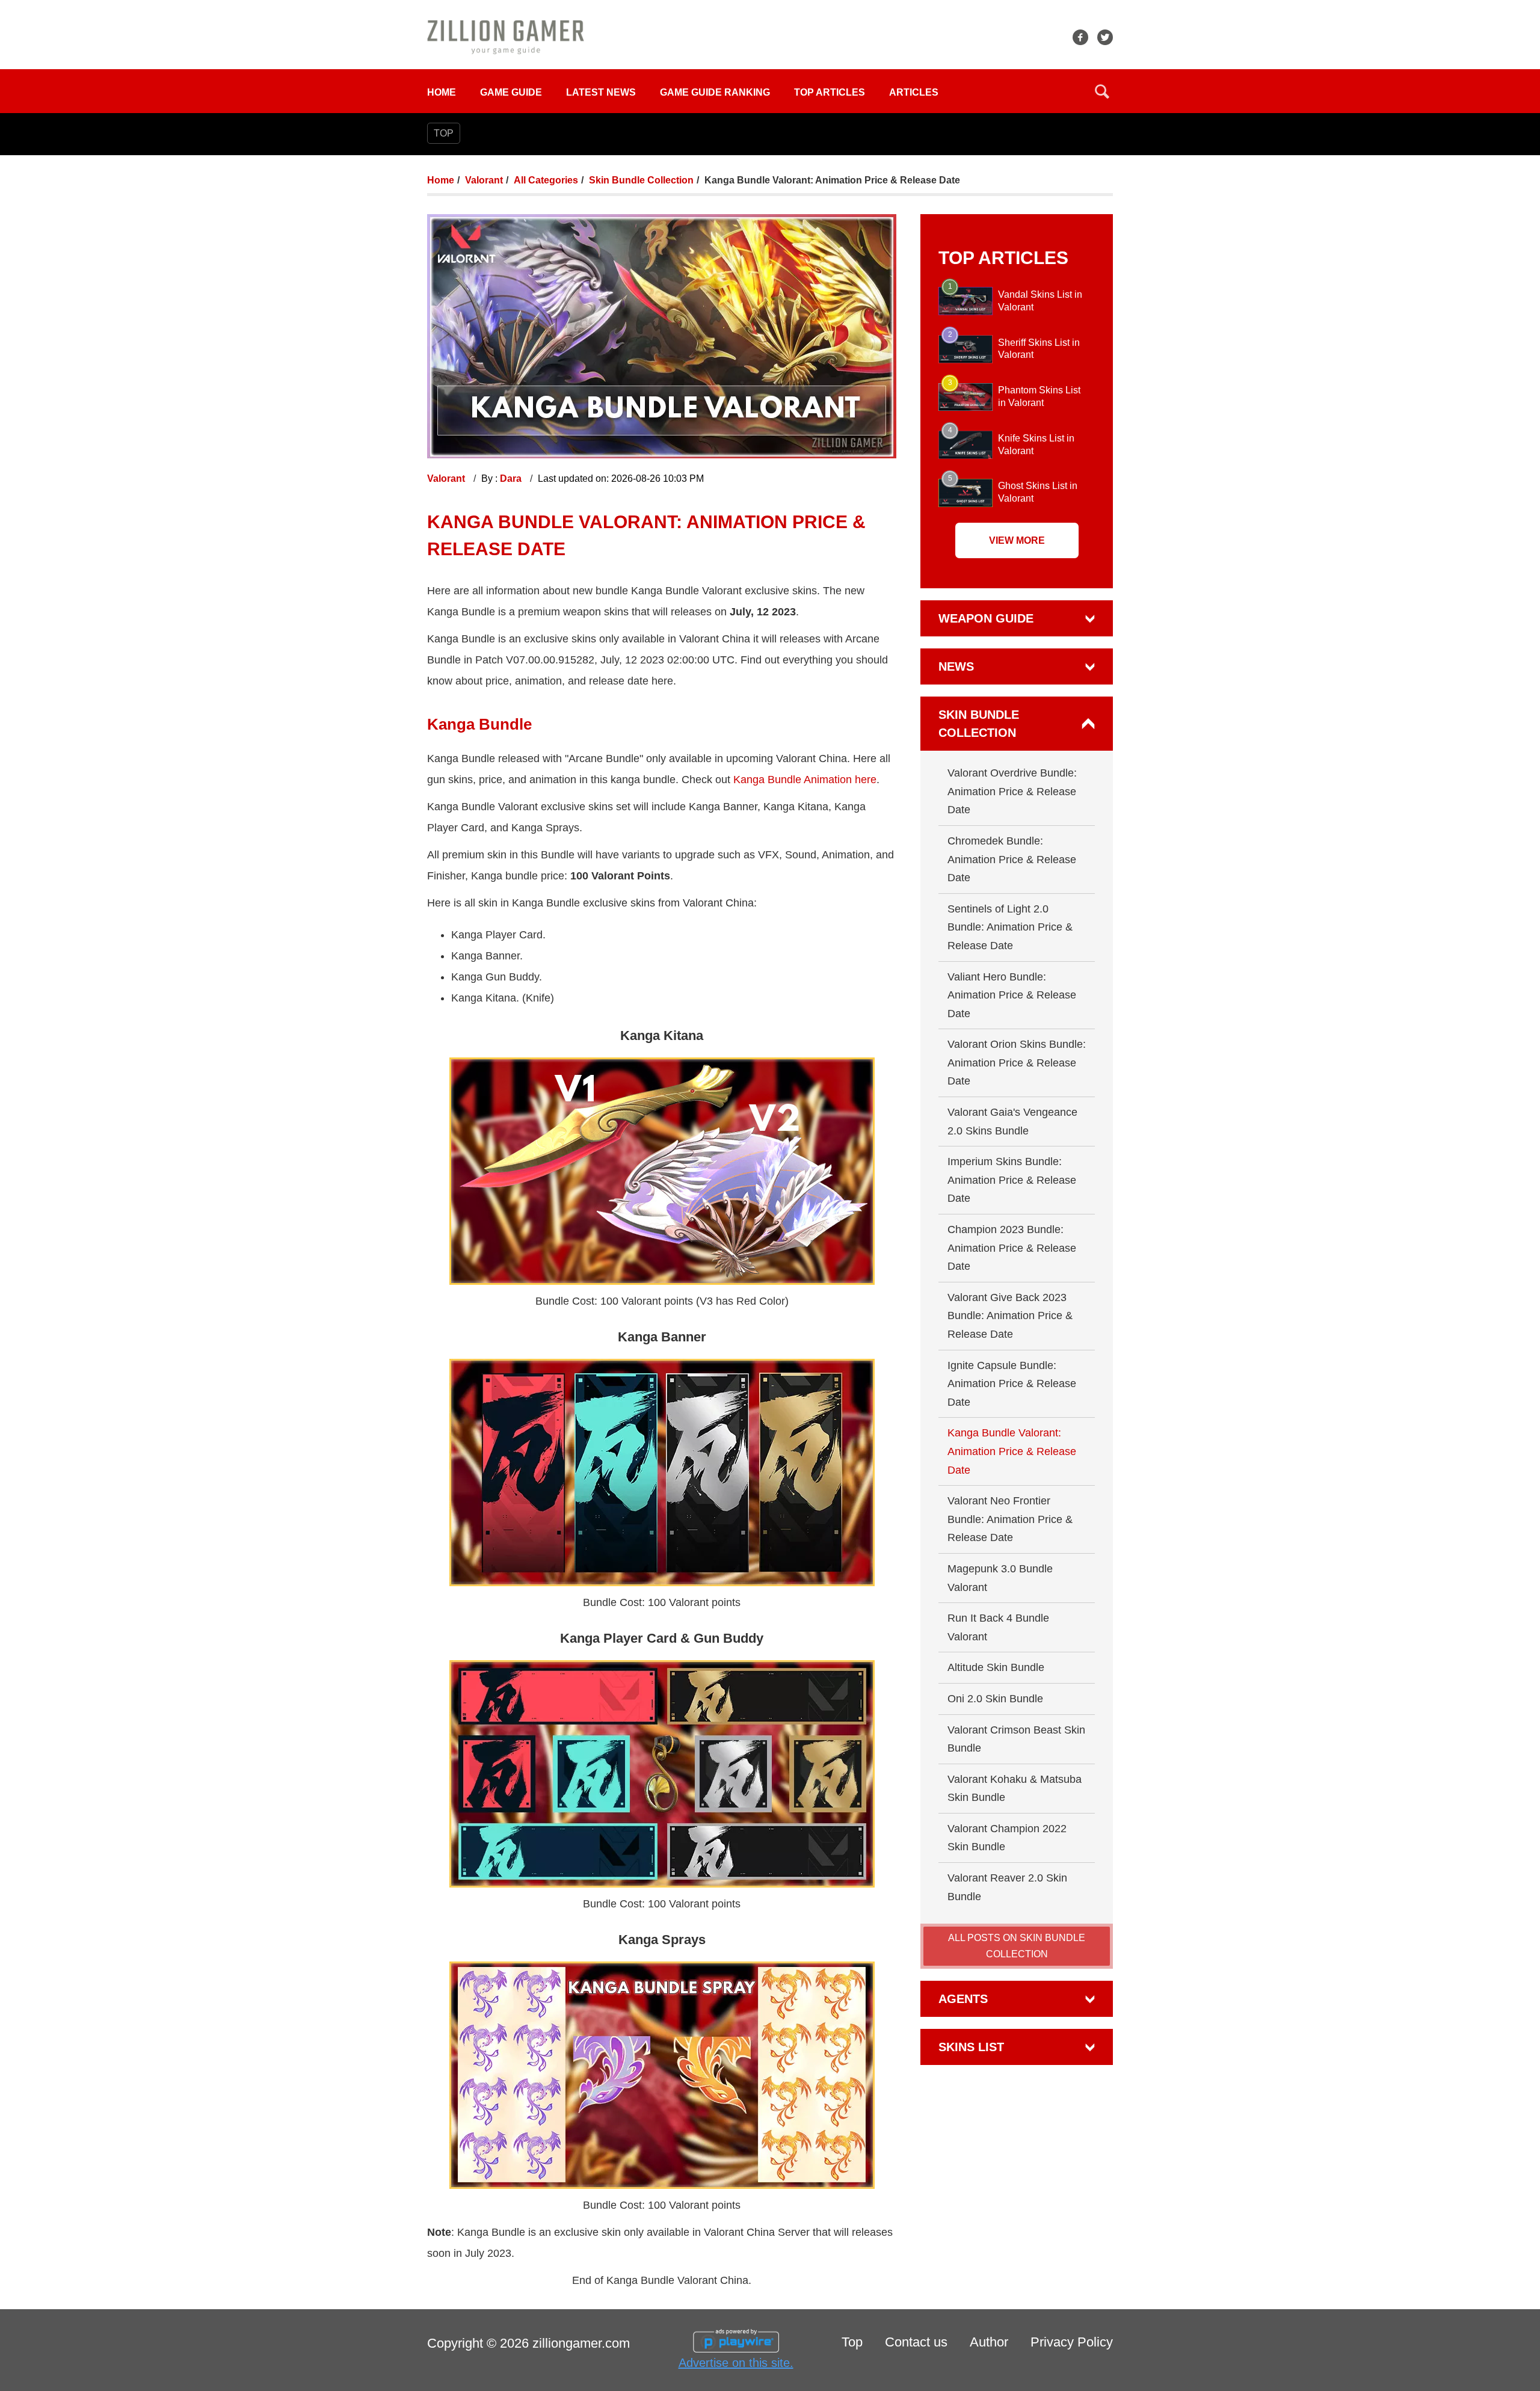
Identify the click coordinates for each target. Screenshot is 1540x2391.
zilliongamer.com (581, 2343)
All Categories (546, 180)
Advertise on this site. (736, 2363)
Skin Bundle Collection (641, 180)
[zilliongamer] (506, 36)
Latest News (601, 92)
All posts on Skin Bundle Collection (1017, 1946)
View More (1017, 540)
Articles (914, 92)
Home (442, 92)
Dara (512, 479)
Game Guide (511, 92)
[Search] (1102, 91)
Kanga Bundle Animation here (805, 780)
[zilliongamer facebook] (1080, 37)
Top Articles (830, 92)
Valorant (484, 180)
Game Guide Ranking (715, 92)
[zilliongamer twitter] (1105, 37)
